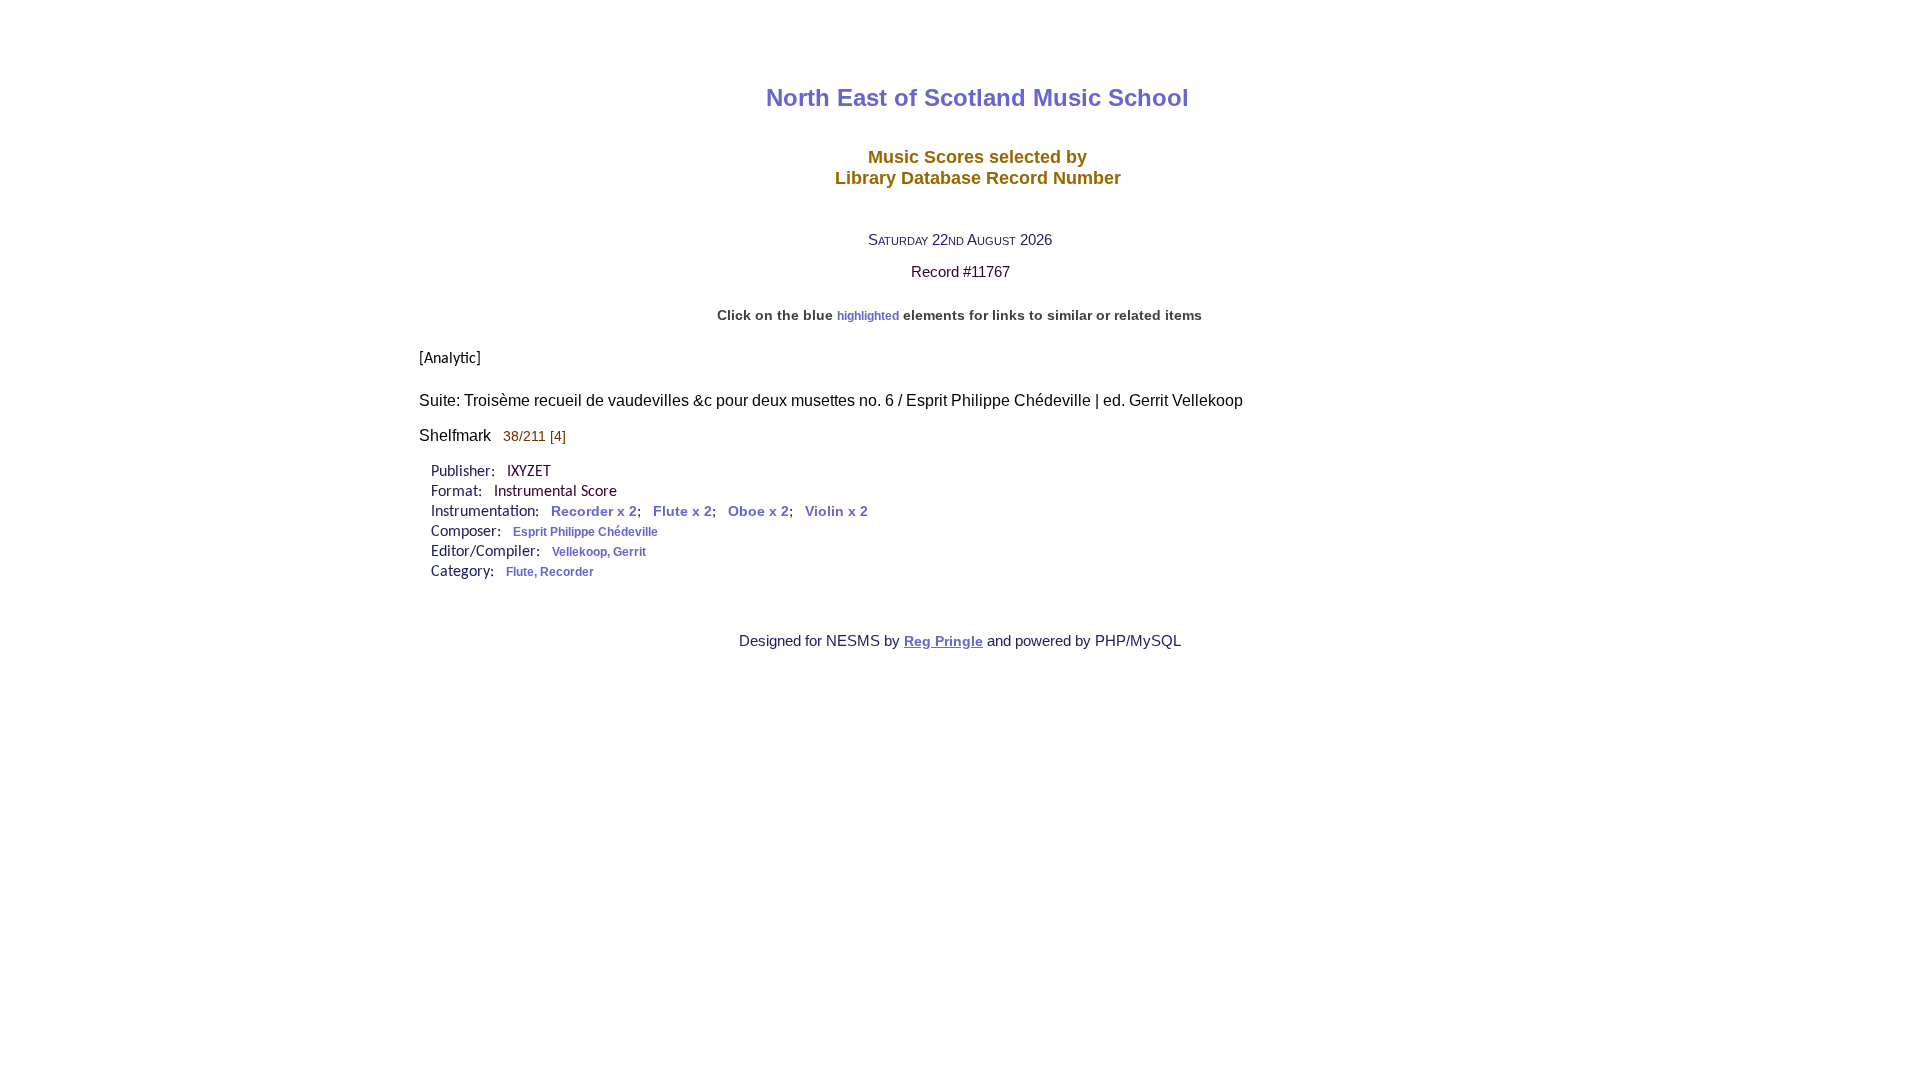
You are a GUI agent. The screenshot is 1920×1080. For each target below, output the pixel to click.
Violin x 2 (836, 511)
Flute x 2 (682, 511)
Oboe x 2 (758, 511)
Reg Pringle (943, 641)
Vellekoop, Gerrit (599, 552)
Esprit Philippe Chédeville (585, 532)
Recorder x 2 (594, 511)
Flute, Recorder (550, 572)
